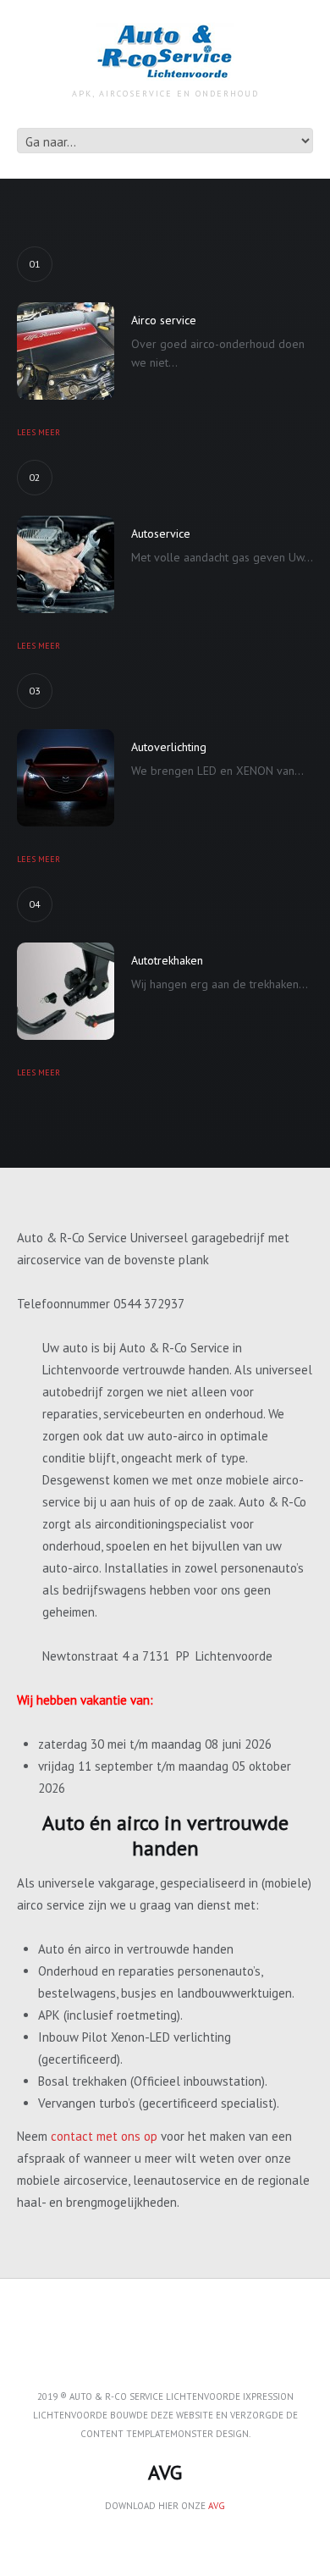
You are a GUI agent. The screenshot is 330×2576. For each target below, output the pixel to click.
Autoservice (161, 533)
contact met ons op (104, 2136)
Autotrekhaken (167, 960)
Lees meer (38, 432)
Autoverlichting (169, 747)
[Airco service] (66, 351)
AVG (217, 2506)
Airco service (164, 320)
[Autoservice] (66, 564)
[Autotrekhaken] (66, 991)
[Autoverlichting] (66, 778)
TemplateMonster (170, 2434)
